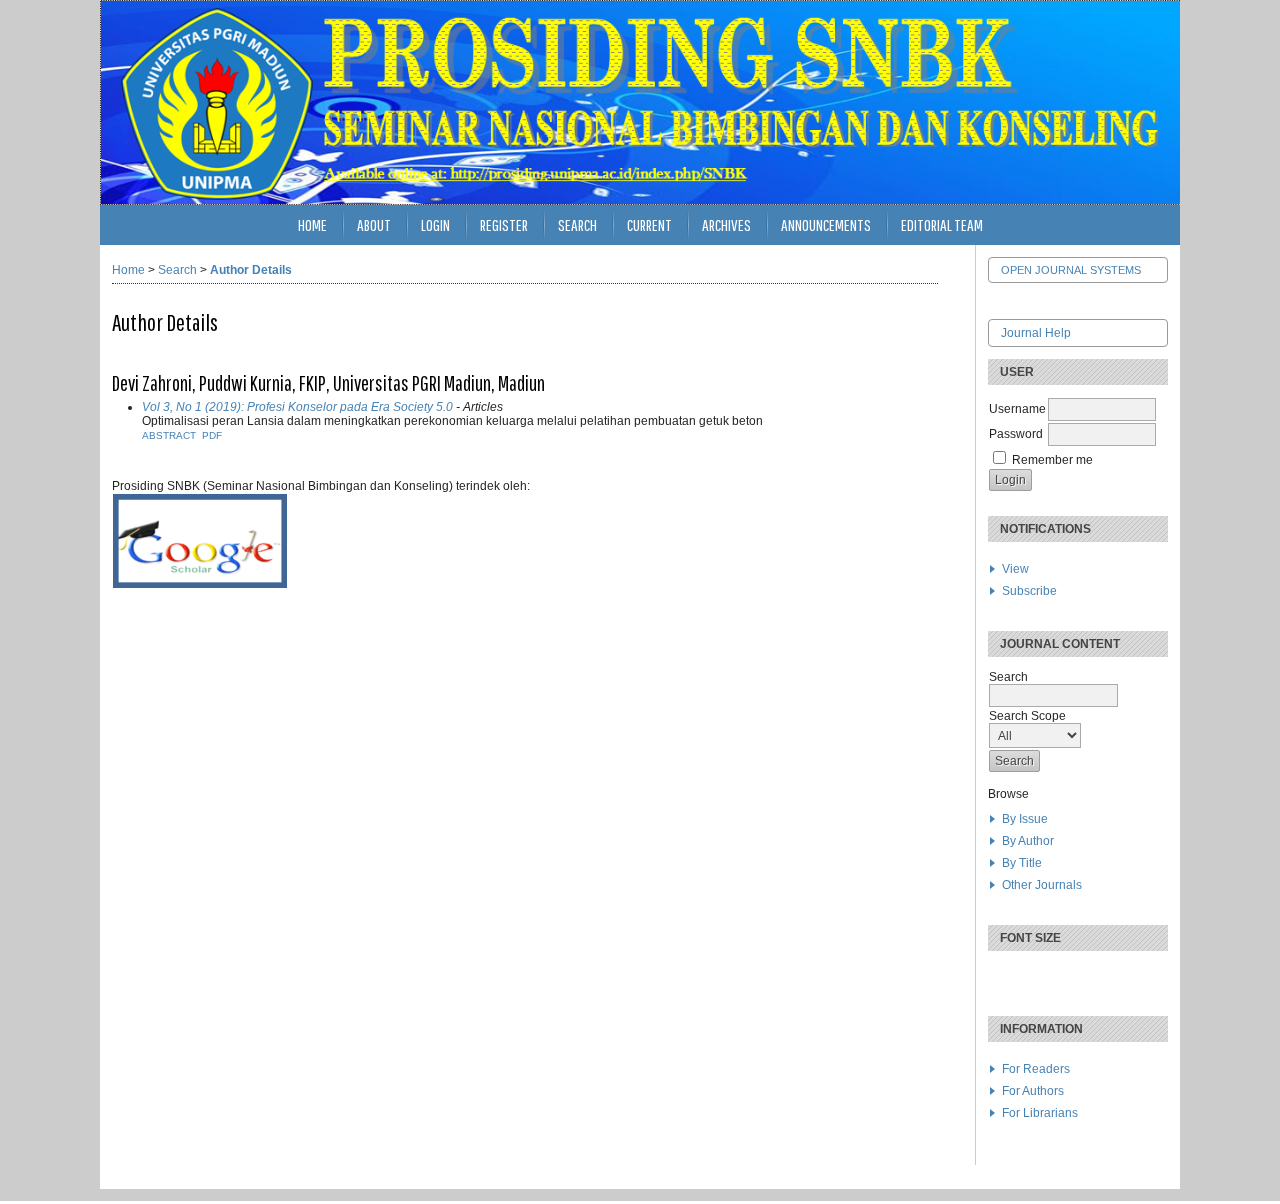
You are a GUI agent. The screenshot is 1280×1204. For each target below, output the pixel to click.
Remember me (1052, 460)
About (374, 224)
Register (504, 224)
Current (649, 224)
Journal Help (1036, 333)
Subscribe (1029, 591)
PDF (212, 435)
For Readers (1036, 1069)
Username (1017, 409)
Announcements (826, 224)
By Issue (1025, 819)
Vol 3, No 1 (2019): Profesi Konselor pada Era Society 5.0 (297, 407)
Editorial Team (942, 224)
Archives (726, 224)
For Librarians (1040, 1113)
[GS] (200, 585)
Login (435, 224)
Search (577, 224)
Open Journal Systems (1071, 270)
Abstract (169, 435)
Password (1016, 434)
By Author (1028, 841)
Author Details (251, 270)
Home (312, 224)
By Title (1022, 863)
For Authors (1033, 1091)
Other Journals (1042, 885)
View (1015, 569)
